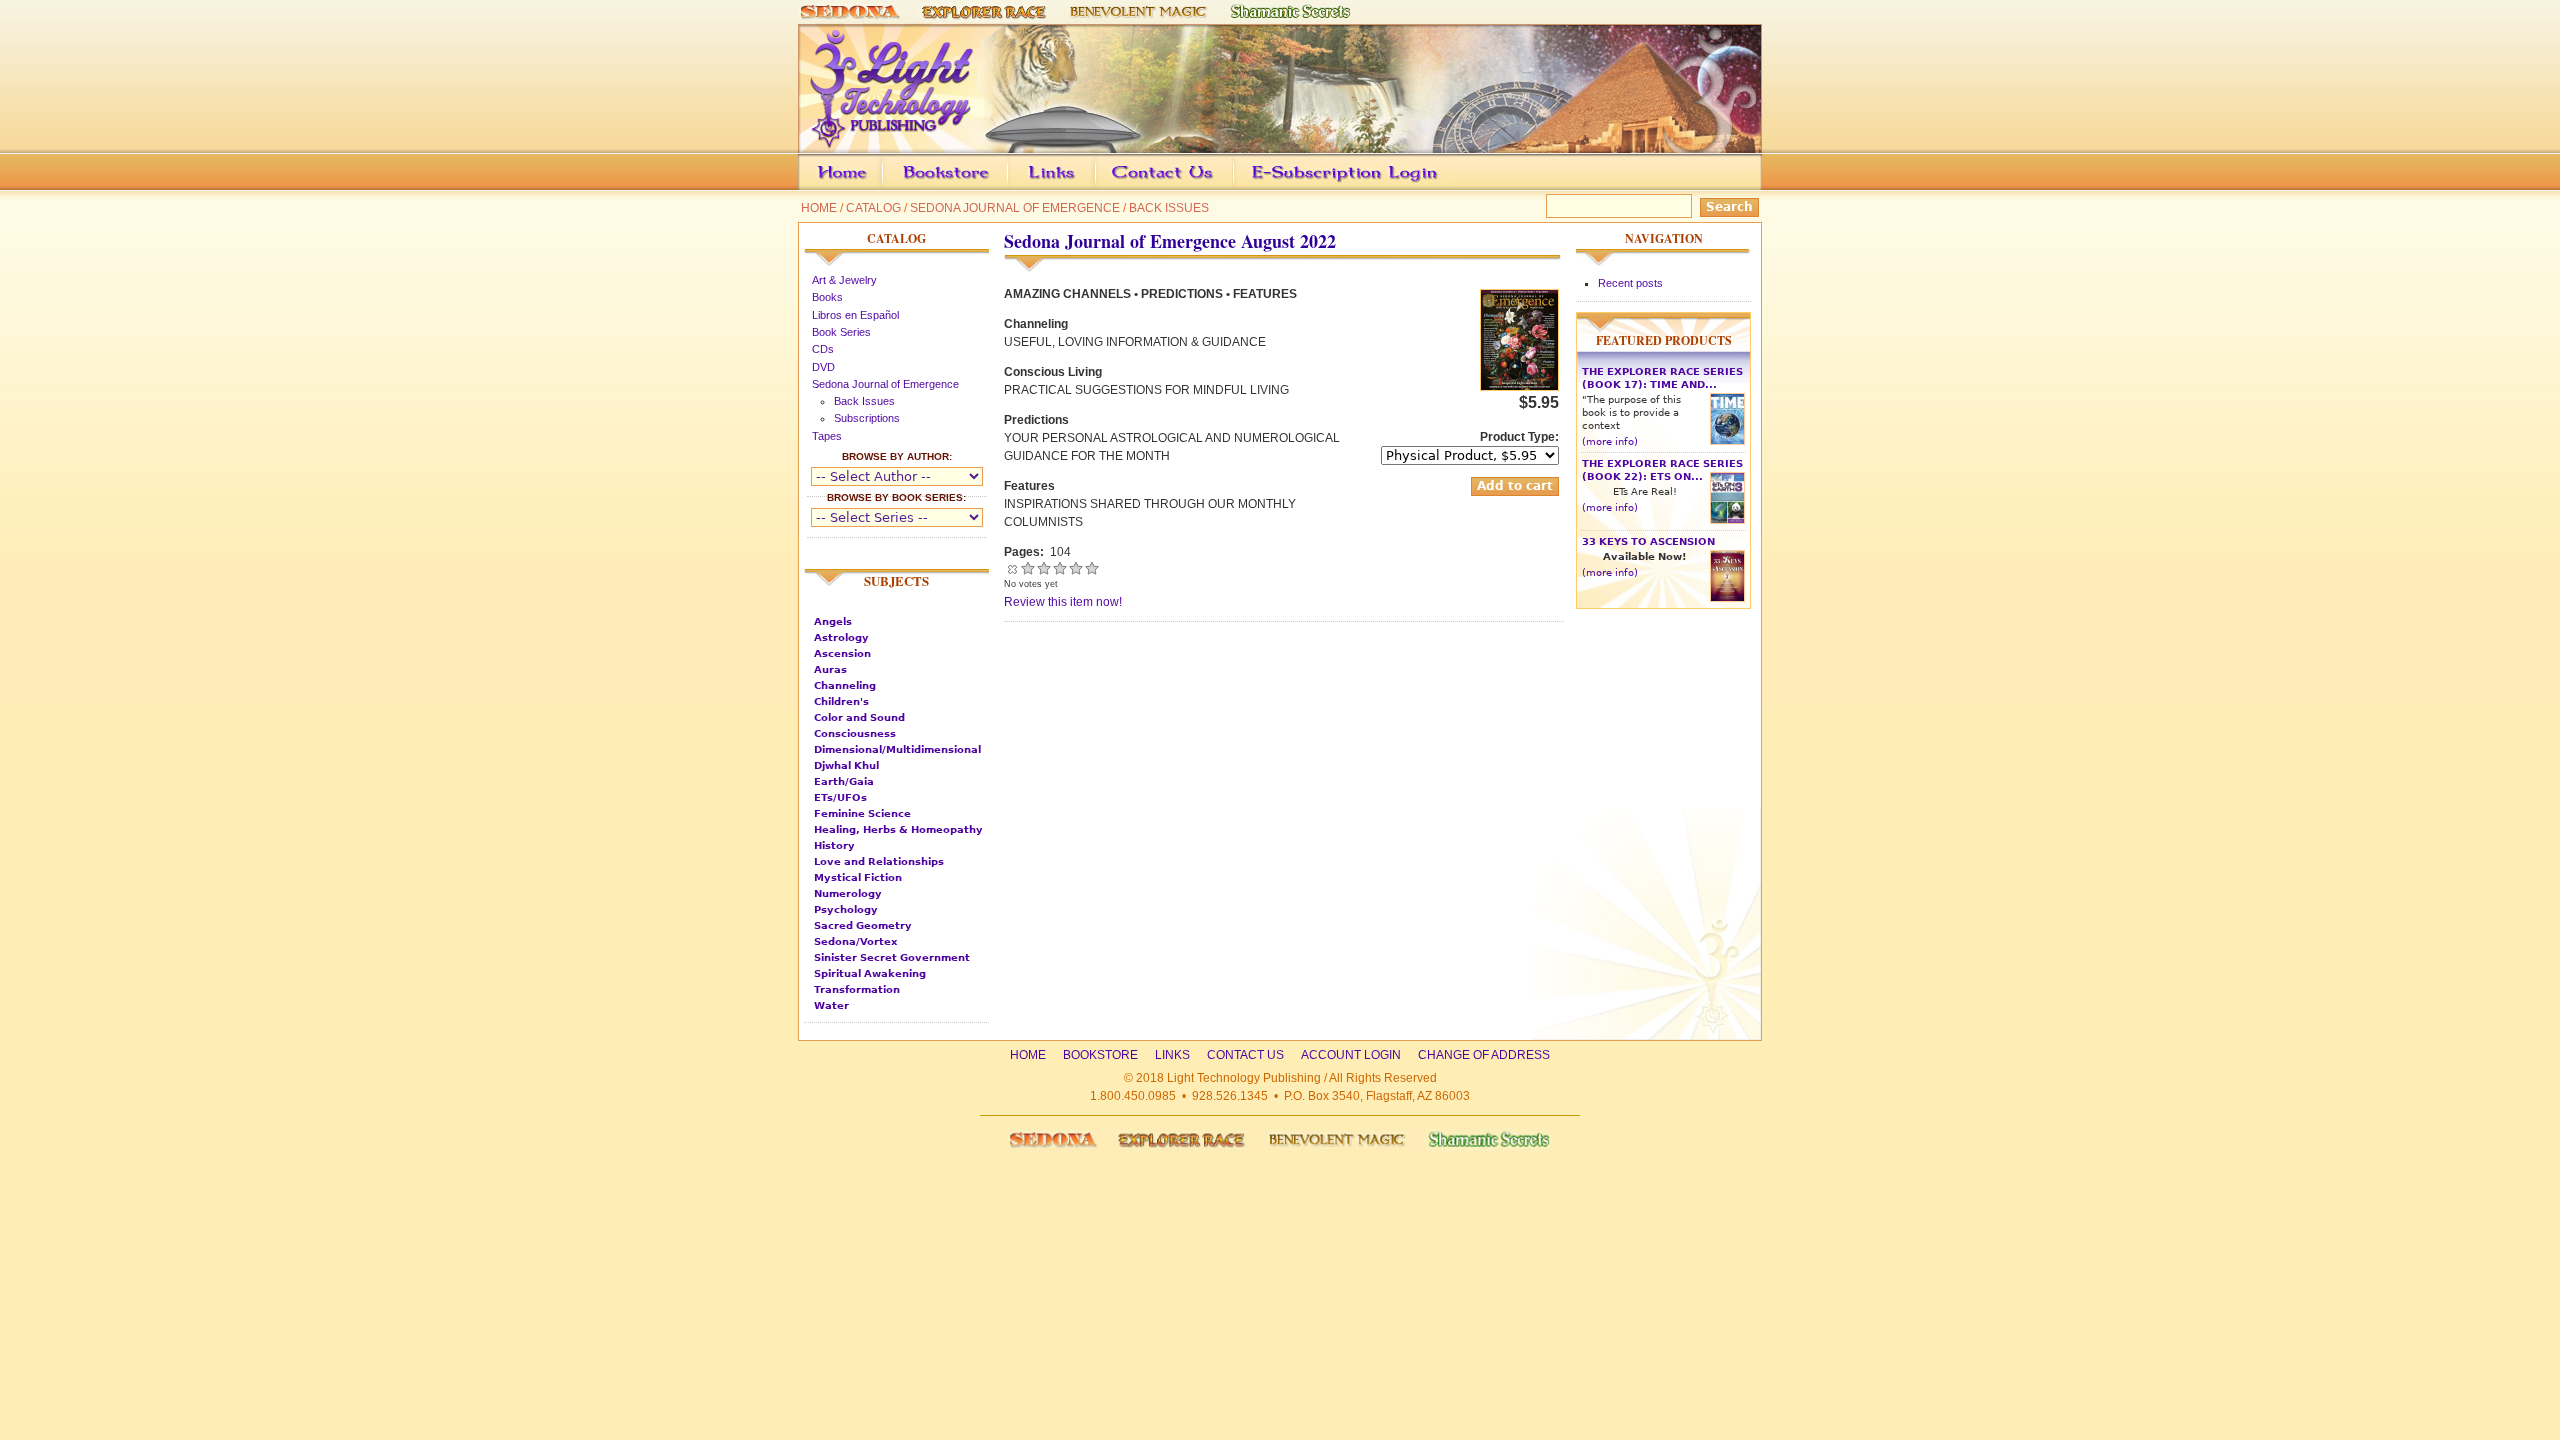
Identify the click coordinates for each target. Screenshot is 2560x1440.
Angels (833, 621)
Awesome (1092, 568)
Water (831, 1005)
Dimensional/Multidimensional (897, 749)
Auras (830, 669)
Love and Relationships (879, 861)
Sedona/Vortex (855, 941)
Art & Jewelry (844, 280)
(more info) (1610, 441)
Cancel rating (1012, 568)
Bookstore (978, 187)
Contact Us (1193, 187)
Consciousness (855, 733)
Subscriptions (867, 418)
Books (827, 297)
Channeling (845, 685)
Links (1090, 187)
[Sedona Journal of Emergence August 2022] (1519, 387)
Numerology (848, 893)
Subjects (896, 581)
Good (1060, 568)
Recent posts (1630, 283)
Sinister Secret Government (892, 957)
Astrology (841, 637)
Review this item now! (1063, 602)
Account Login (1339, 187)
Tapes (827, 436)
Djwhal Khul (846, 765)
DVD (823, 367)
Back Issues (1169, 208)
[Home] (1280, 144)
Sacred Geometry (863, 925)
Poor (1028, 568)
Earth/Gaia (844, 781)
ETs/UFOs (840, 797)
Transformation (857, 989)
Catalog (873, 208)
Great (1076, 568)
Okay (1044, 568)
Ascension (842, 653)
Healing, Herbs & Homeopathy (898, 829)
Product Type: (1519, 437)
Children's (841, 701)
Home (819, 208)
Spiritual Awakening (870, 973)
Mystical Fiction (858, 877)
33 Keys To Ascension (1648, 541)
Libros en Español (855, 315)
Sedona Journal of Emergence (1015, 208)
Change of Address (1573, 187)
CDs (823, 349)
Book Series (841, 332)
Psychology (846, 909)
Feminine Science (862, 813)
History (834, 845)
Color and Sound (859, 717)
